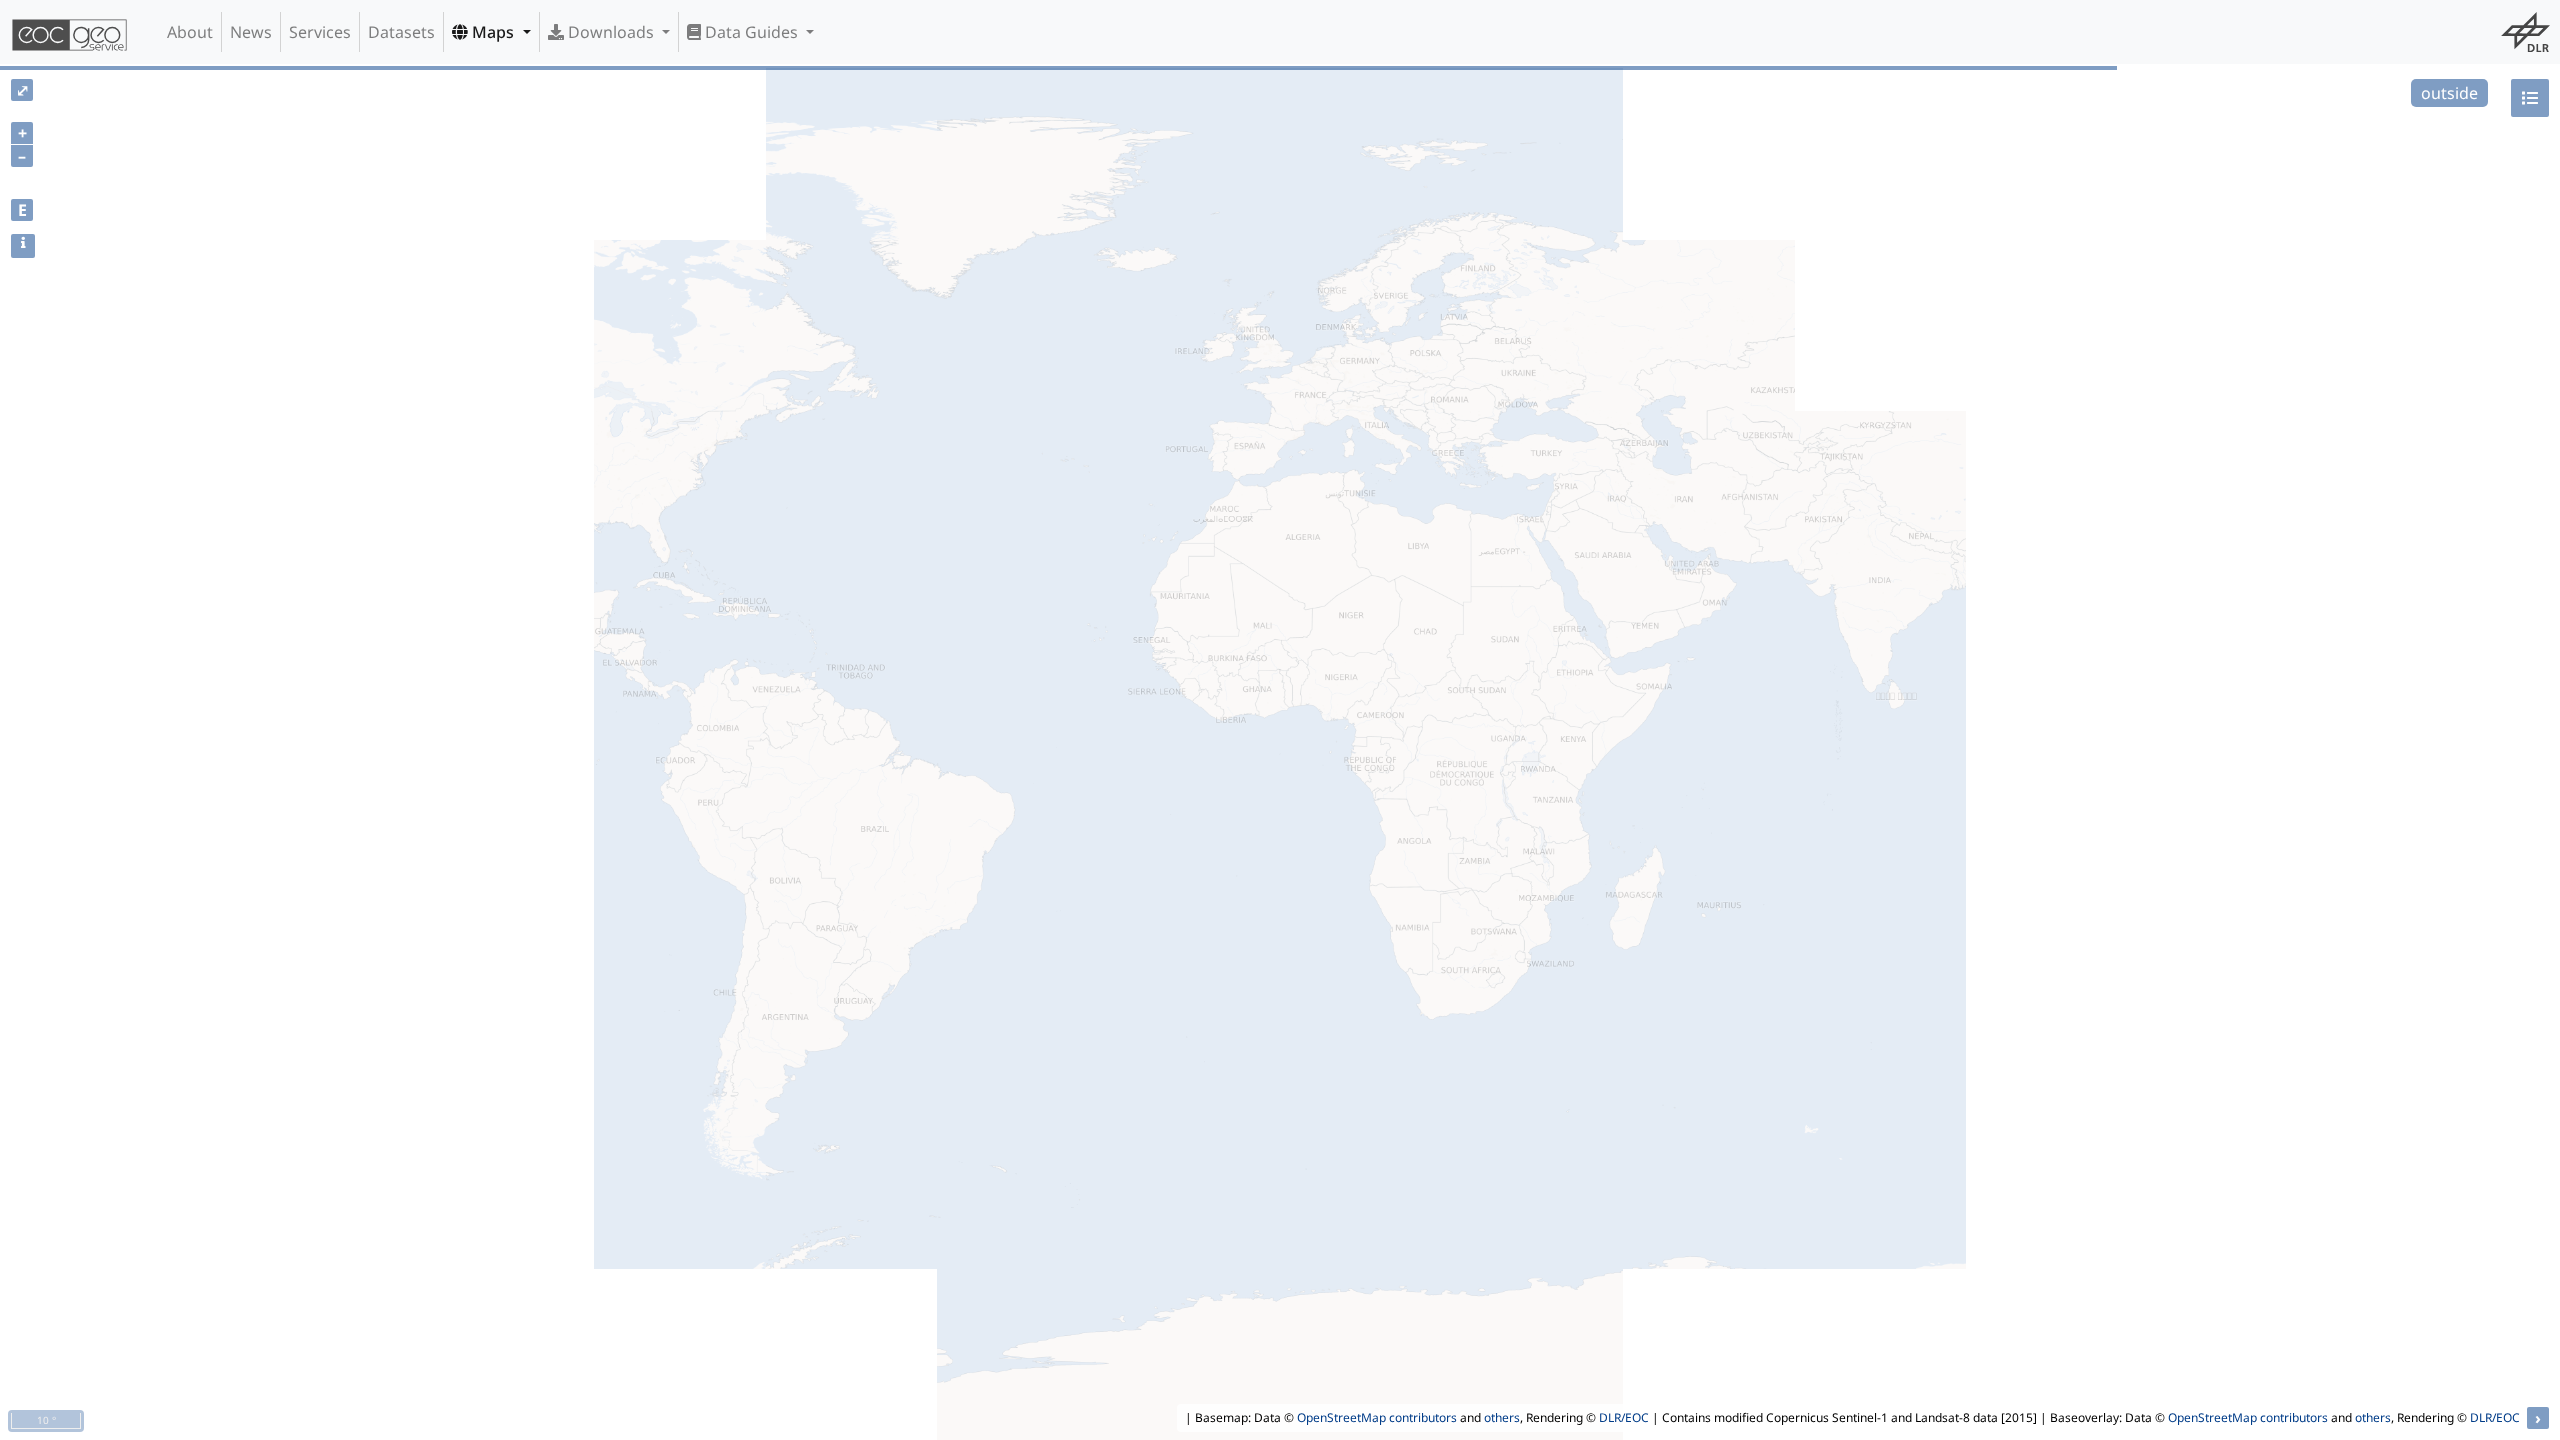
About (190, 32)
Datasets (401, 32)
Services (320, 32)
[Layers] (2530, 98)
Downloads (611, 32)
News (251, 32)
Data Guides (751, 32)
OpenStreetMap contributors (1377, 1417)
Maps (493, 32)
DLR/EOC (1624, 1417)
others (1502, 1417)
